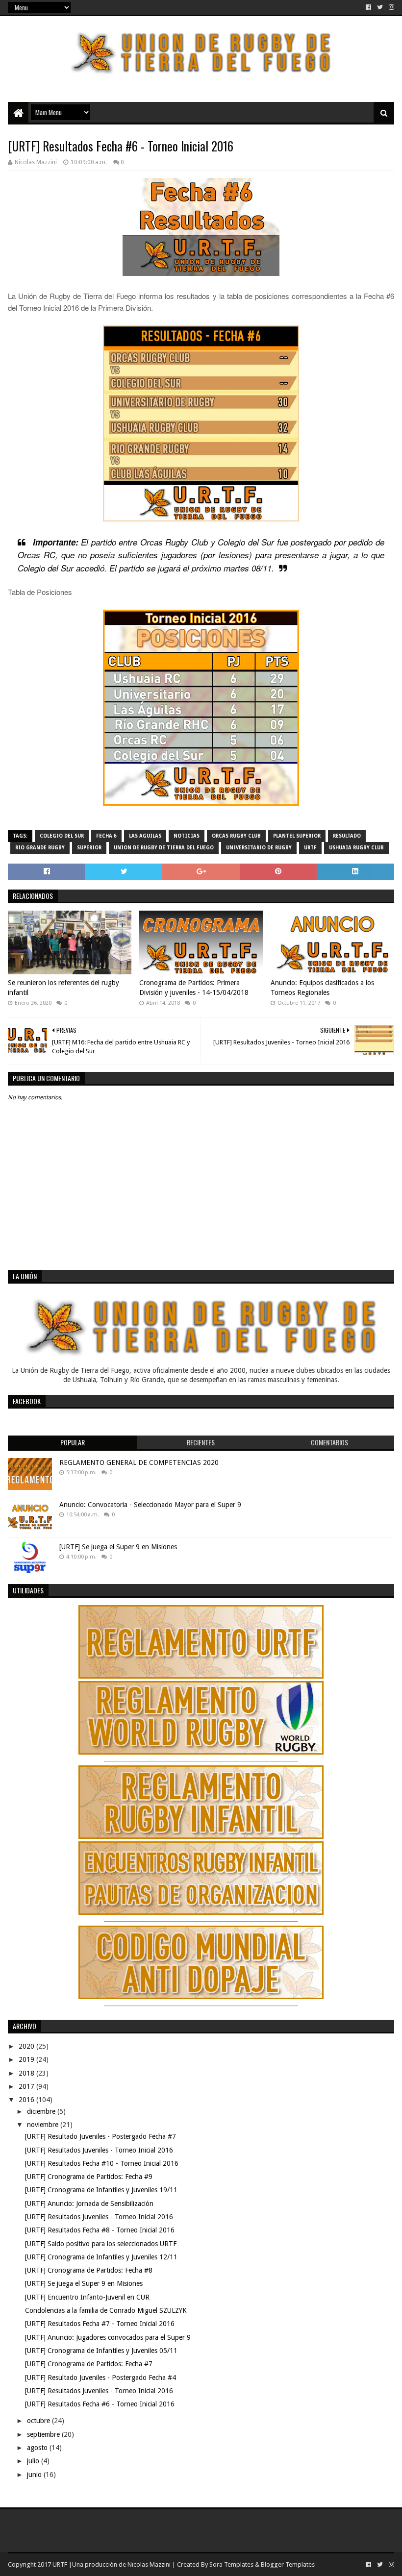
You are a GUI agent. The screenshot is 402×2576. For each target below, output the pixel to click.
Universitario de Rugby (259, 848)
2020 (27, 2046)
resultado (347, 836)
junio (35, 2475)
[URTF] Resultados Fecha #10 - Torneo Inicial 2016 (102, 2163)
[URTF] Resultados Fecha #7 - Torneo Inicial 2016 (100, 2324)
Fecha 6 (106, 836)
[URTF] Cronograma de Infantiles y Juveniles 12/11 (101, 2257)
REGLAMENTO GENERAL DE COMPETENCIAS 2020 (139, 1462)
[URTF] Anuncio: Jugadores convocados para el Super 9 (108, 2337)
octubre (39, 2421)
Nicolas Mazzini (149, 2564)
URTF (310, 848)
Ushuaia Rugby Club (356, 848)
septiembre (44, 2434)
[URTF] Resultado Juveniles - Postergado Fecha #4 (100, 2378)
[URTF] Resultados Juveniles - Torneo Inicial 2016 (99, 2150)
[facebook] (368, 7)
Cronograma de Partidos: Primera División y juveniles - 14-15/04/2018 (194, 988)
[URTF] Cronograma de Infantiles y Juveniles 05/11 (101, 2351)
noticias (187, 836)
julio (34, 2461)
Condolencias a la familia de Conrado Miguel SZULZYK (106, 2310)
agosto (38, 2448)
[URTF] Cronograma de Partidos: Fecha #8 (89, 2270)
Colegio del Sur (62, 836)
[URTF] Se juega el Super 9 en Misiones (118, 1547)
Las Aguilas (145, 836)
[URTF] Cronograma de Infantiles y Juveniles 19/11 (101, 2190)
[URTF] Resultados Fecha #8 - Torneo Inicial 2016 (100, 2230)
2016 (27, 2100)
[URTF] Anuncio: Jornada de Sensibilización (89, 2204)
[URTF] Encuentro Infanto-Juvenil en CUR (87, 2297)
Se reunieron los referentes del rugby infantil (63, 988)
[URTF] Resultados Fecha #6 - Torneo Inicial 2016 (100, 2404)
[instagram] (390, 7)
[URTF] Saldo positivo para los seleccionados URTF (101, 2244)
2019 (27, 2059)
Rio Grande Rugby (40, 848)
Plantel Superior (297, 836)
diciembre (42, 2111)
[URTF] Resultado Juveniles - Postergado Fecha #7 (100, 2136)
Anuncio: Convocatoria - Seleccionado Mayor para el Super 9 (150, 1505)
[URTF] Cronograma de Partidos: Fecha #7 (89, 2364)
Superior (89, 848)
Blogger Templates (288, 2564)
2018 (27, 2073)
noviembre (44, 2125)
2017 (27, 2086)
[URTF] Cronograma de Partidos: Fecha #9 (89, 2177)
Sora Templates (231, 2564)
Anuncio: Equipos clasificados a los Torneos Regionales (322, 988)
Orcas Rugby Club (236, 836)
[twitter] (380, 7)
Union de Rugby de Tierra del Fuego (164, 848)
